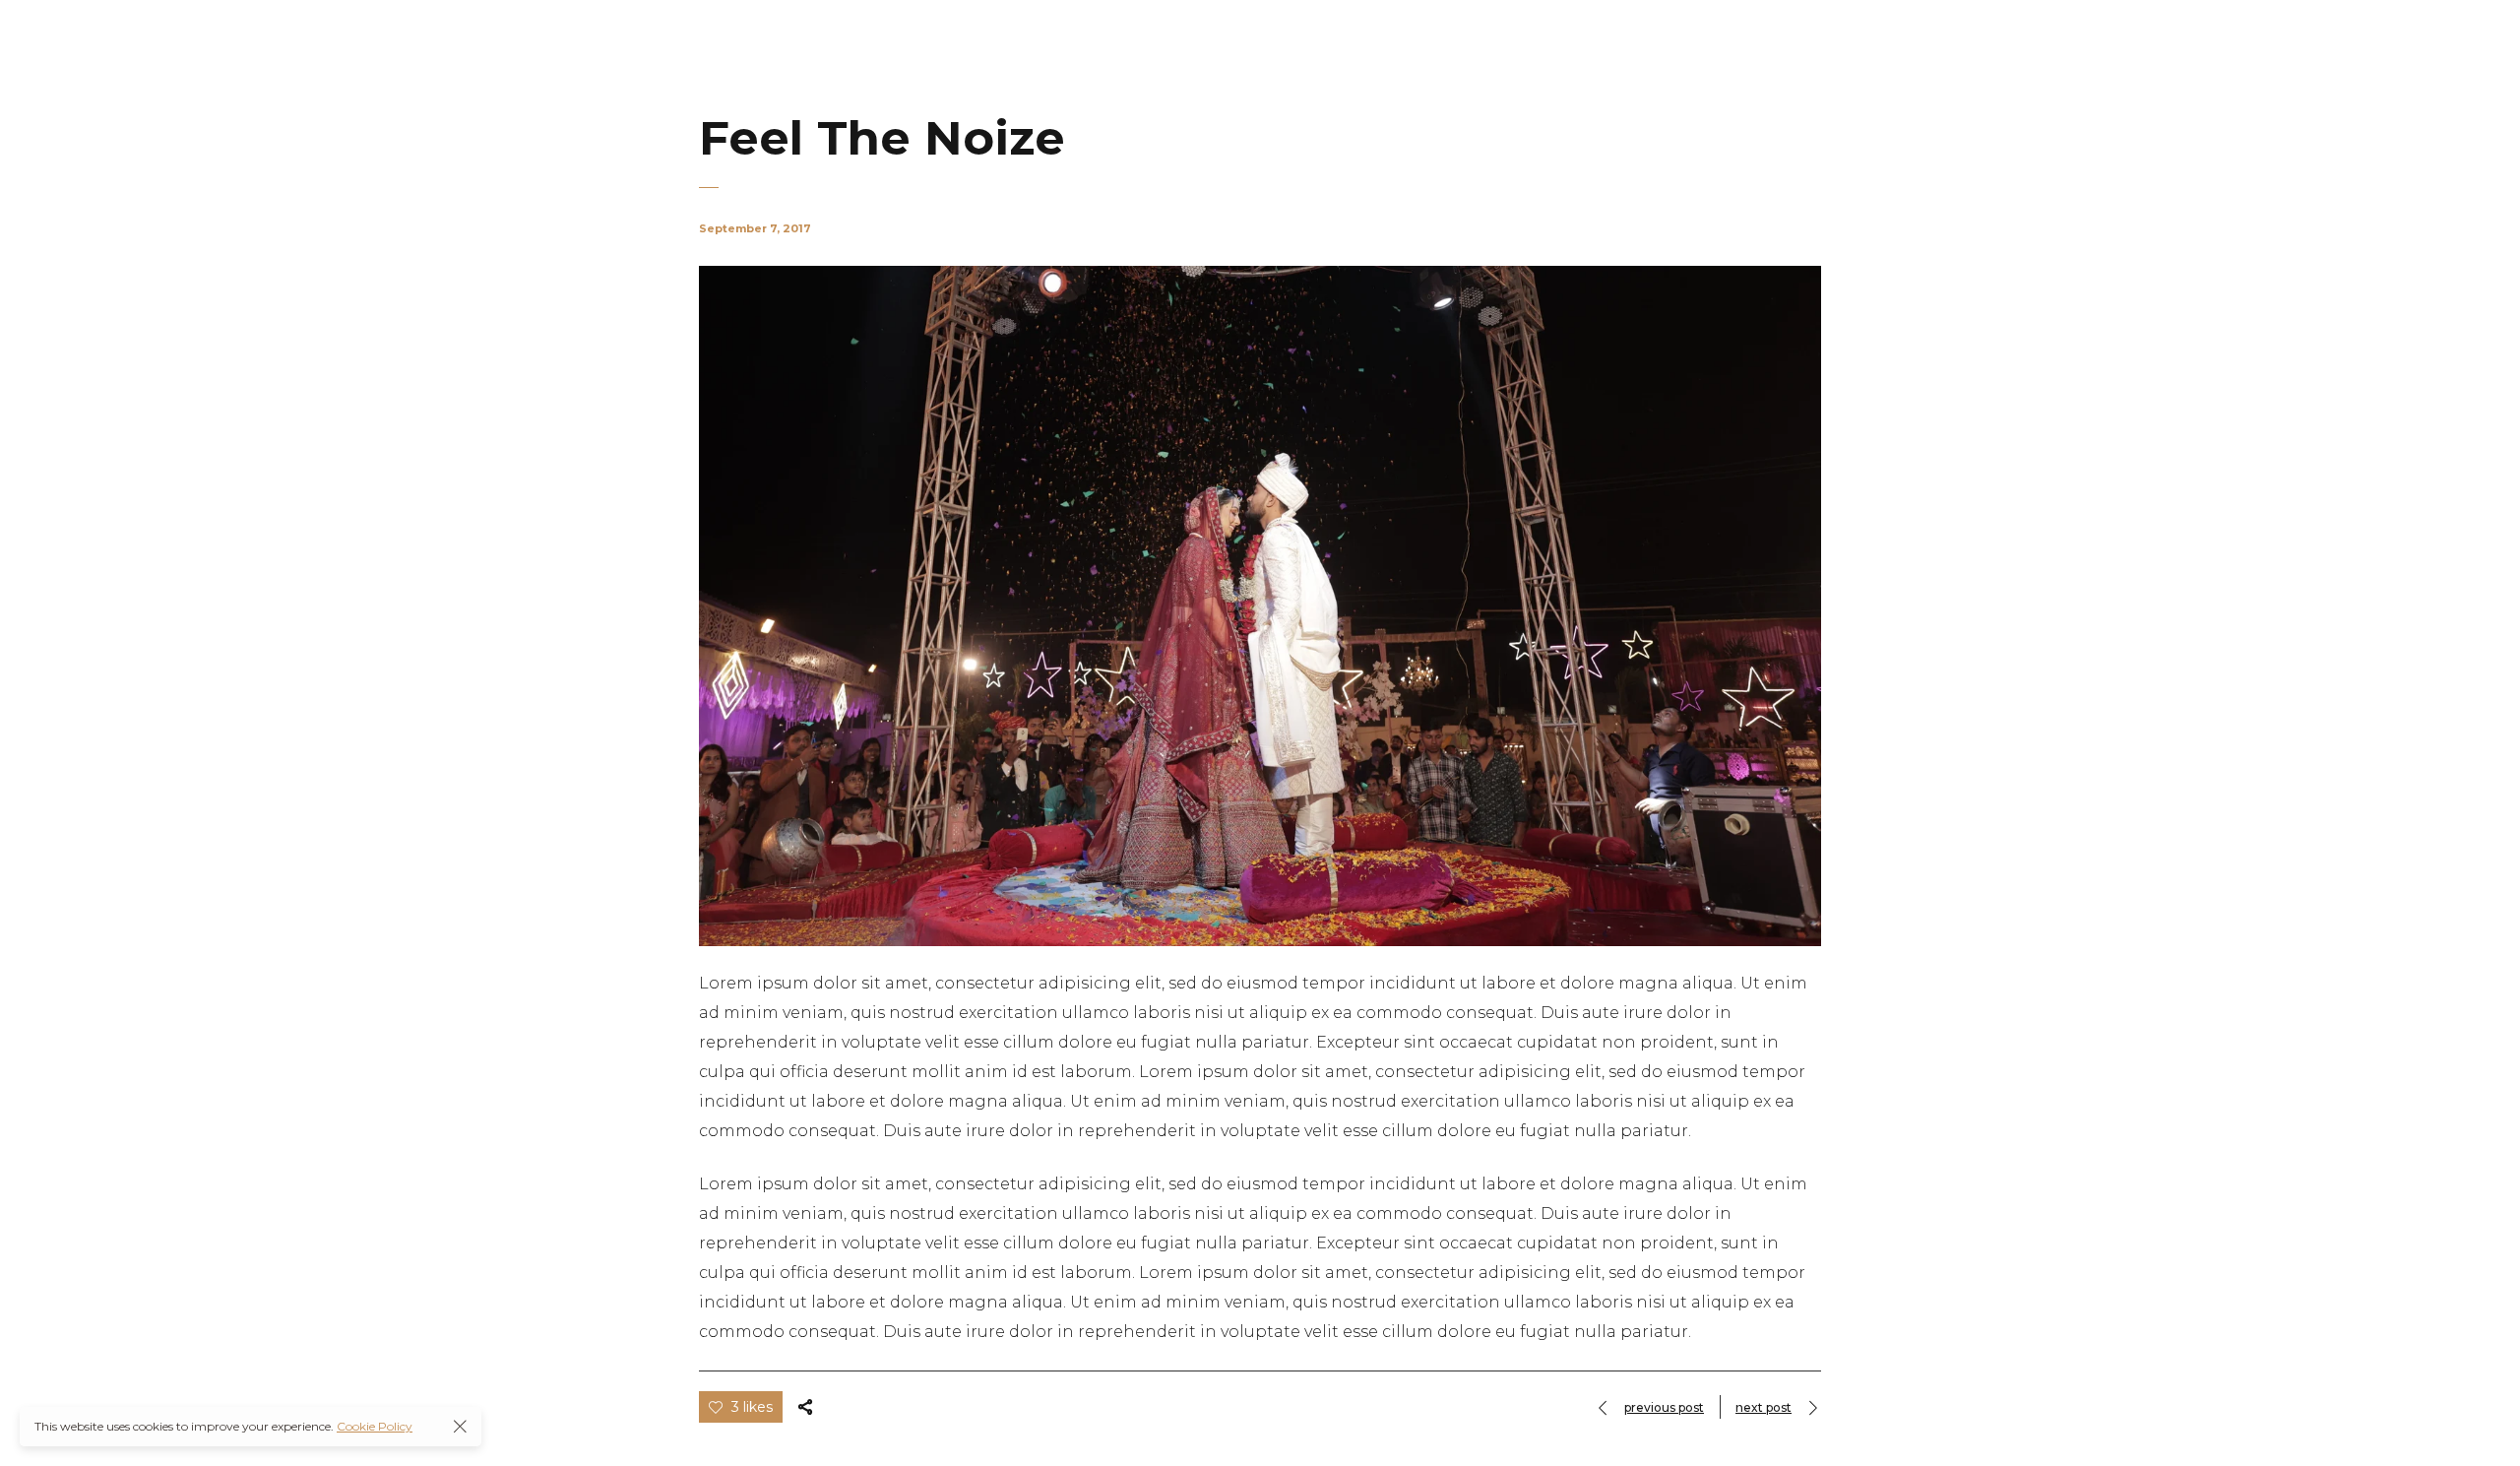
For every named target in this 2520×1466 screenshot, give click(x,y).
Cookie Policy (375, 1426)
